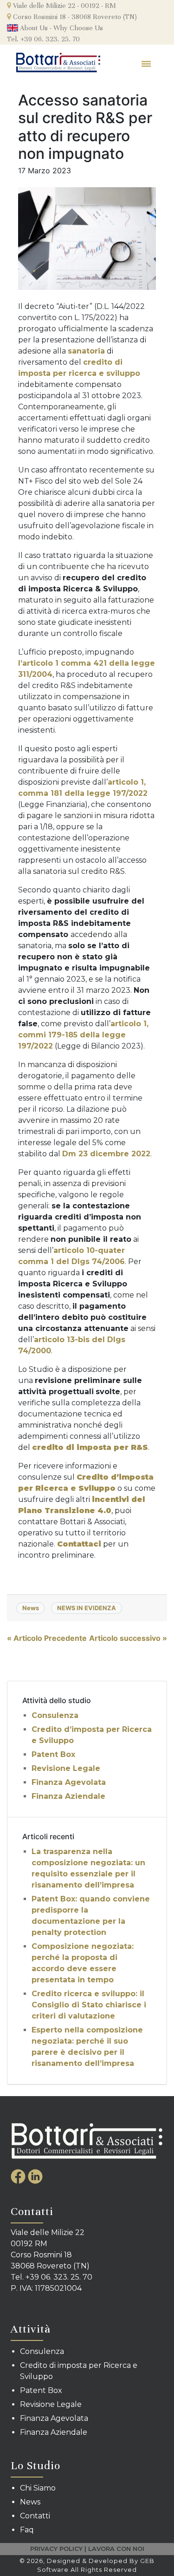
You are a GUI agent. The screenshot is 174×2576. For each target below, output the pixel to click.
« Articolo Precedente (47, 1638)
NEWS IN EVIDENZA (87, 1608)
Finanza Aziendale (68, 1796)
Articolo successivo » (128, 1638)
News (31, 1608)
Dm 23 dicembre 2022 (106, 1154)
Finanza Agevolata (69, 1782)
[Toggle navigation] (147, 63)
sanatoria (86, 351)
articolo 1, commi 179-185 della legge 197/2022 (83, 1035)
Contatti (35, 2516)
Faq (27, 2530)
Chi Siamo (38, 2488)
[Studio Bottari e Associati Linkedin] (35, 2176)
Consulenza (55, 1715)
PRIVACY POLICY (56, 2549)
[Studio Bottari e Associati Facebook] (19, 2176)
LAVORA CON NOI (116, 2549)
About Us (33, 28)
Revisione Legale (66, 1768)
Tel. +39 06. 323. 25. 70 (43, 39)
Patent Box (53, 1754)
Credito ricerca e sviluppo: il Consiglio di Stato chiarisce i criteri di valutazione (89, 2005)
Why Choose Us (78, 28)
